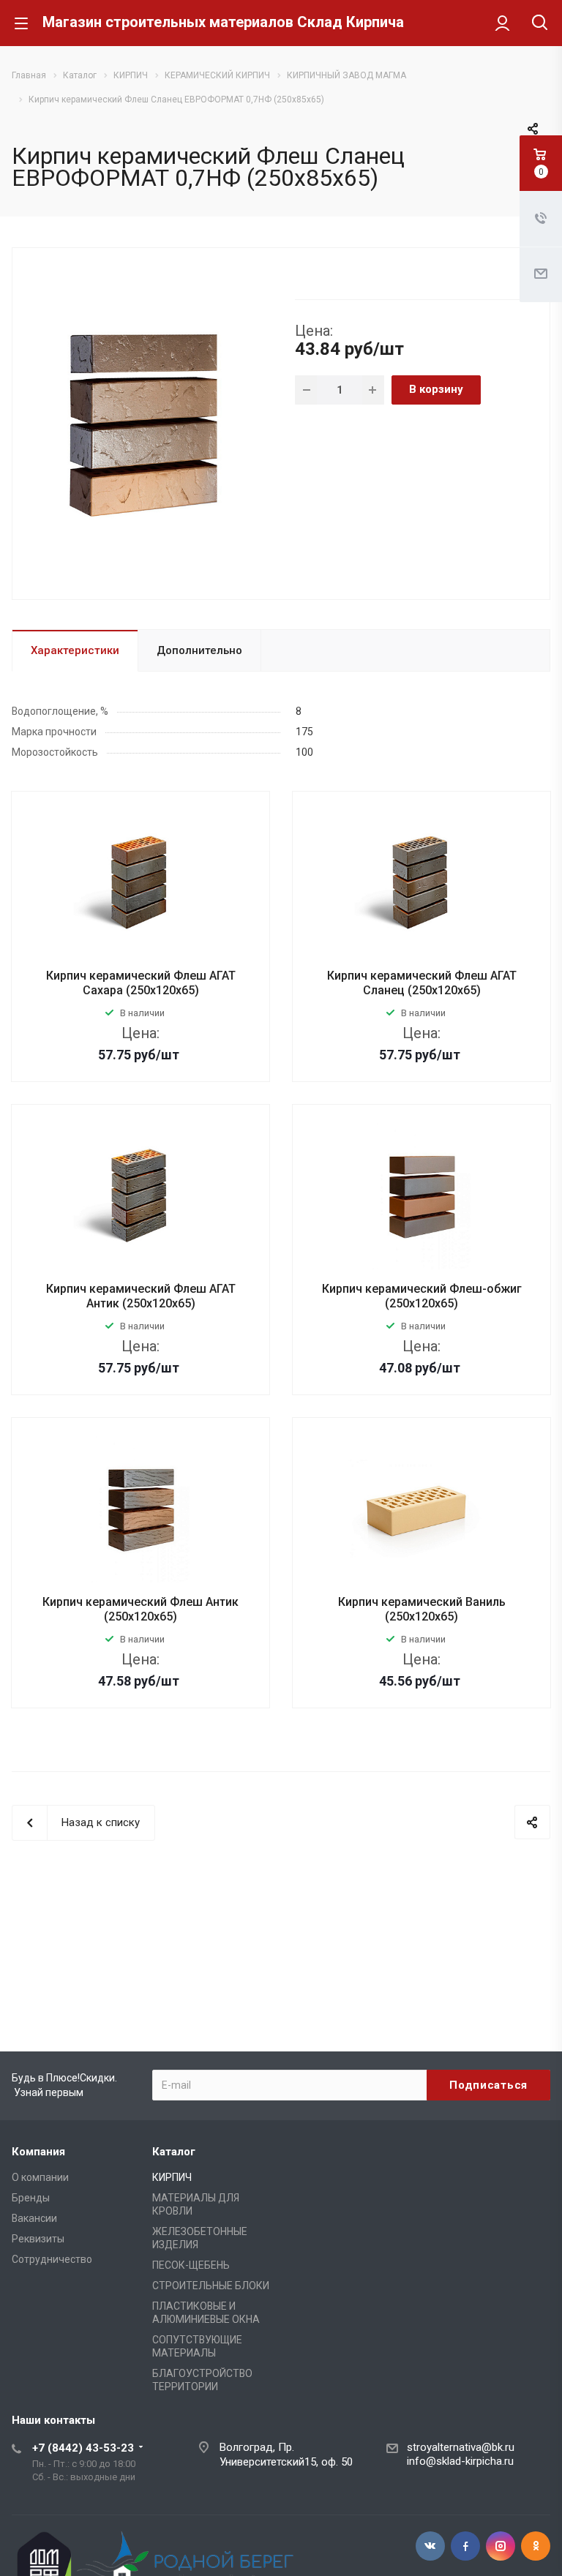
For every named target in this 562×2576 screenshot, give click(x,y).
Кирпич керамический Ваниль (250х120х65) (422, 1609)
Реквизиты (38, 2239)
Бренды (31, 2198)
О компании (40, 2177)
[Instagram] (501, 2546)
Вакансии (34, 2218)
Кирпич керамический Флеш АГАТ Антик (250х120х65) (141, 1296)
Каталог (174, 2152)
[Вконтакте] (430, 2546)
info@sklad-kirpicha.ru (460, 2461)
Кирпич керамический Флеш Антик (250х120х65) (140, 1609)
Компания (38, 2152)
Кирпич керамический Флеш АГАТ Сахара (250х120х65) (141, 983)
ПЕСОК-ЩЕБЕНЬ (191, 2265)
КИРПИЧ (172, 2177)
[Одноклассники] (536, 2546)
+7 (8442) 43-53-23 (83, 2448)
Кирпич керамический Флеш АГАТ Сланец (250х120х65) (422, 983)
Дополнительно (199, 650)
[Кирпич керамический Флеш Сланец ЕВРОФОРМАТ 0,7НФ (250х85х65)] (148, 422)
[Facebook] (465, 2546)
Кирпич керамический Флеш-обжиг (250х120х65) (422, 1296)
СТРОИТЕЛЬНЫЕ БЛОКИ (211, 2286)
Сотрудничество (52, 2259)
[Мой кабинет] (502, 23)
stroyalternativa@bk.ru (461, 2447)
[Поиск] (540, 24)
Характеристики (75, 650)
